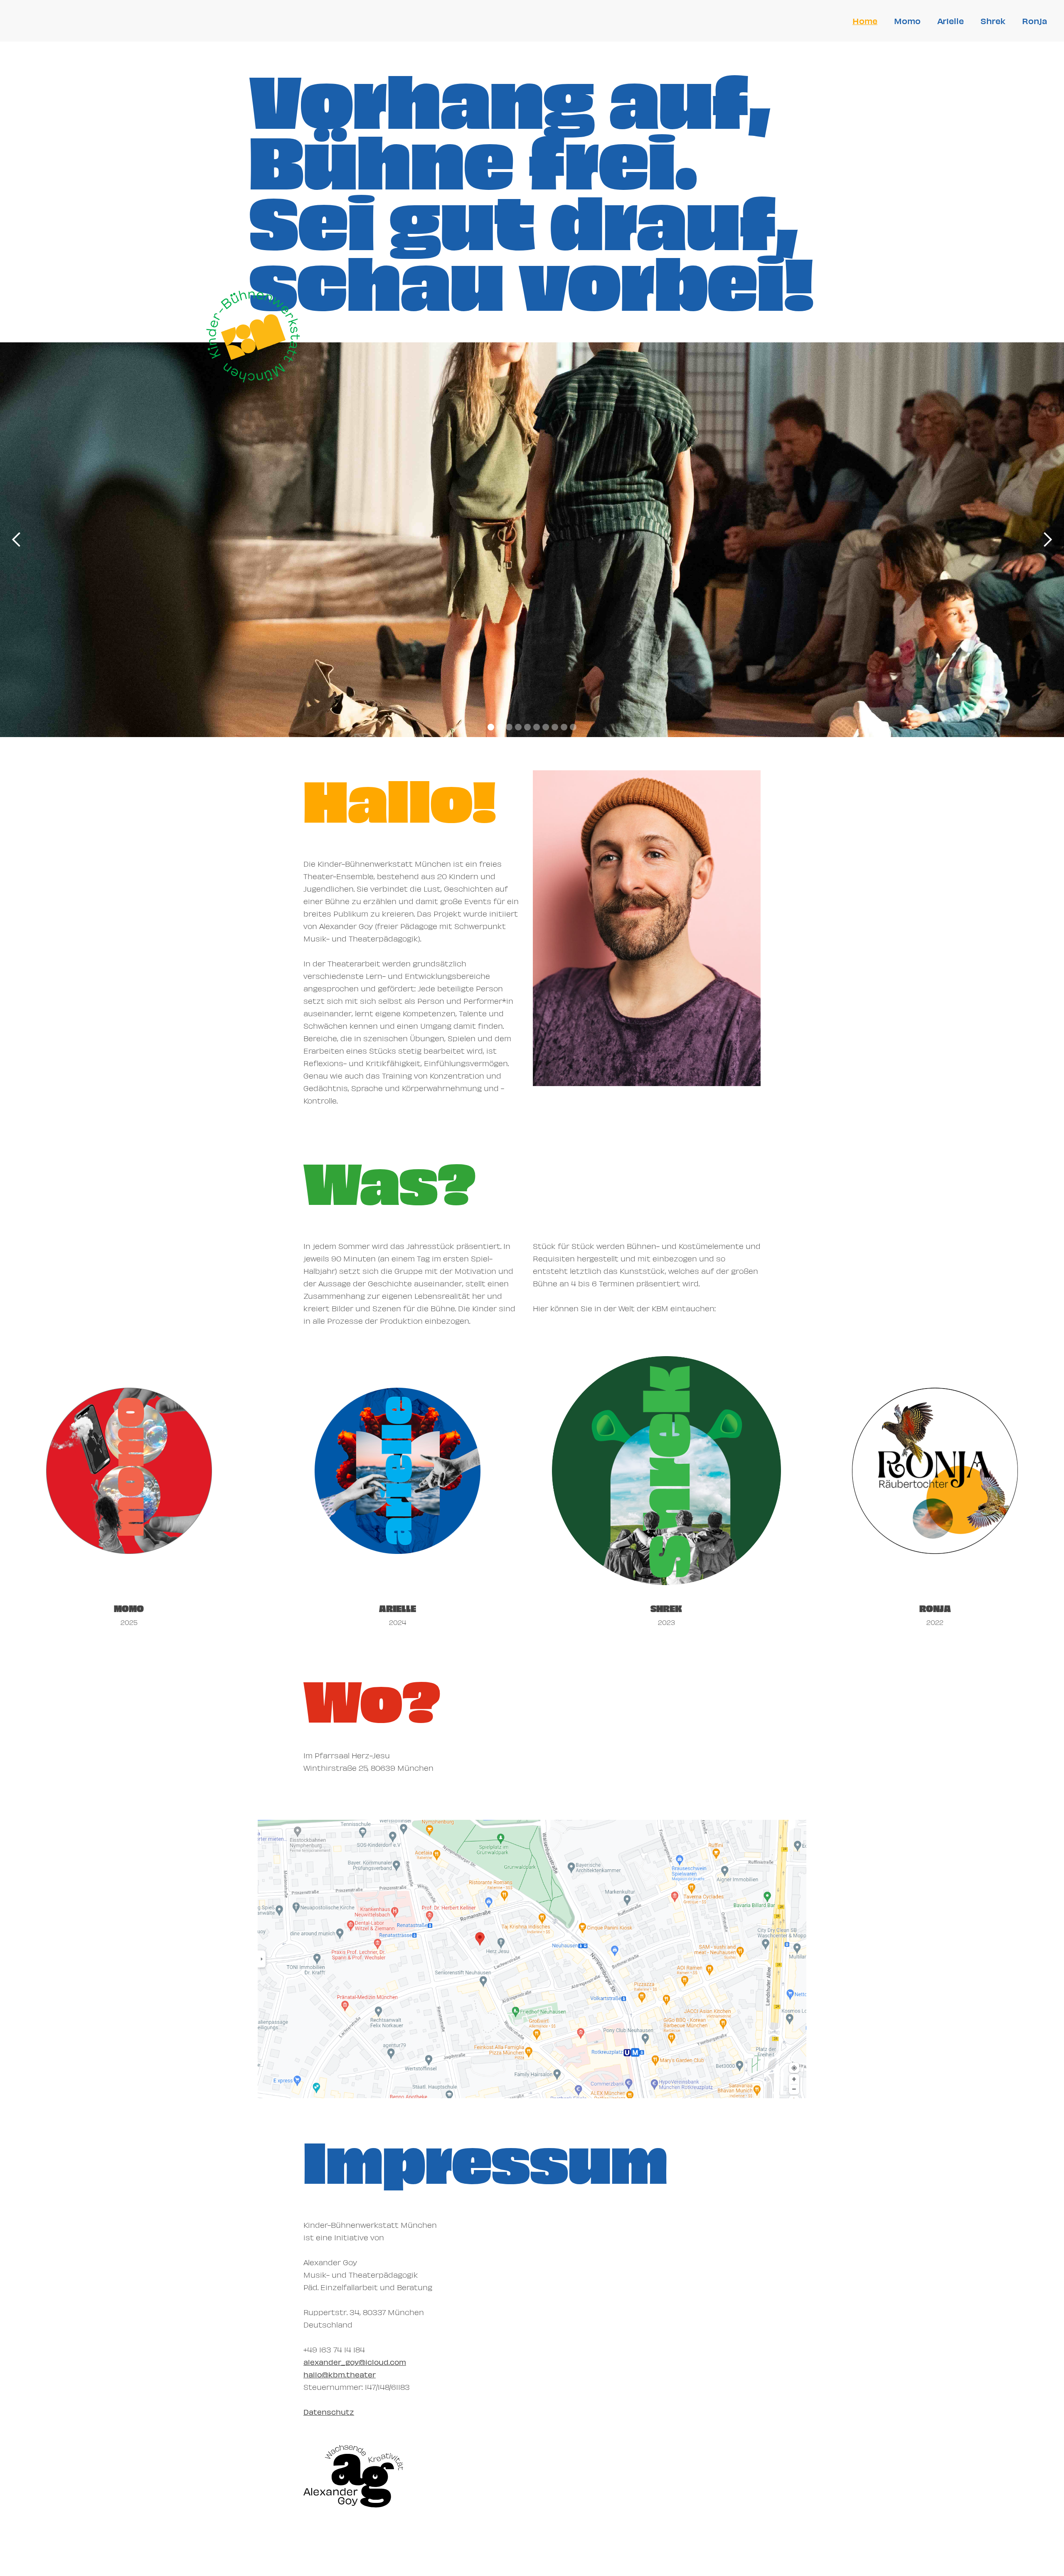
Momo (907, 21)
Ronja (1035, 21)
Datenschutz (329, 2412)
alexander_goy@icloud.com (355, 2362)
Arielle (951, 21)
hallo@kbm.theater (340, 2374)
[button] (17, 540)
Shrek (993, 21)
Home (865, 21)
